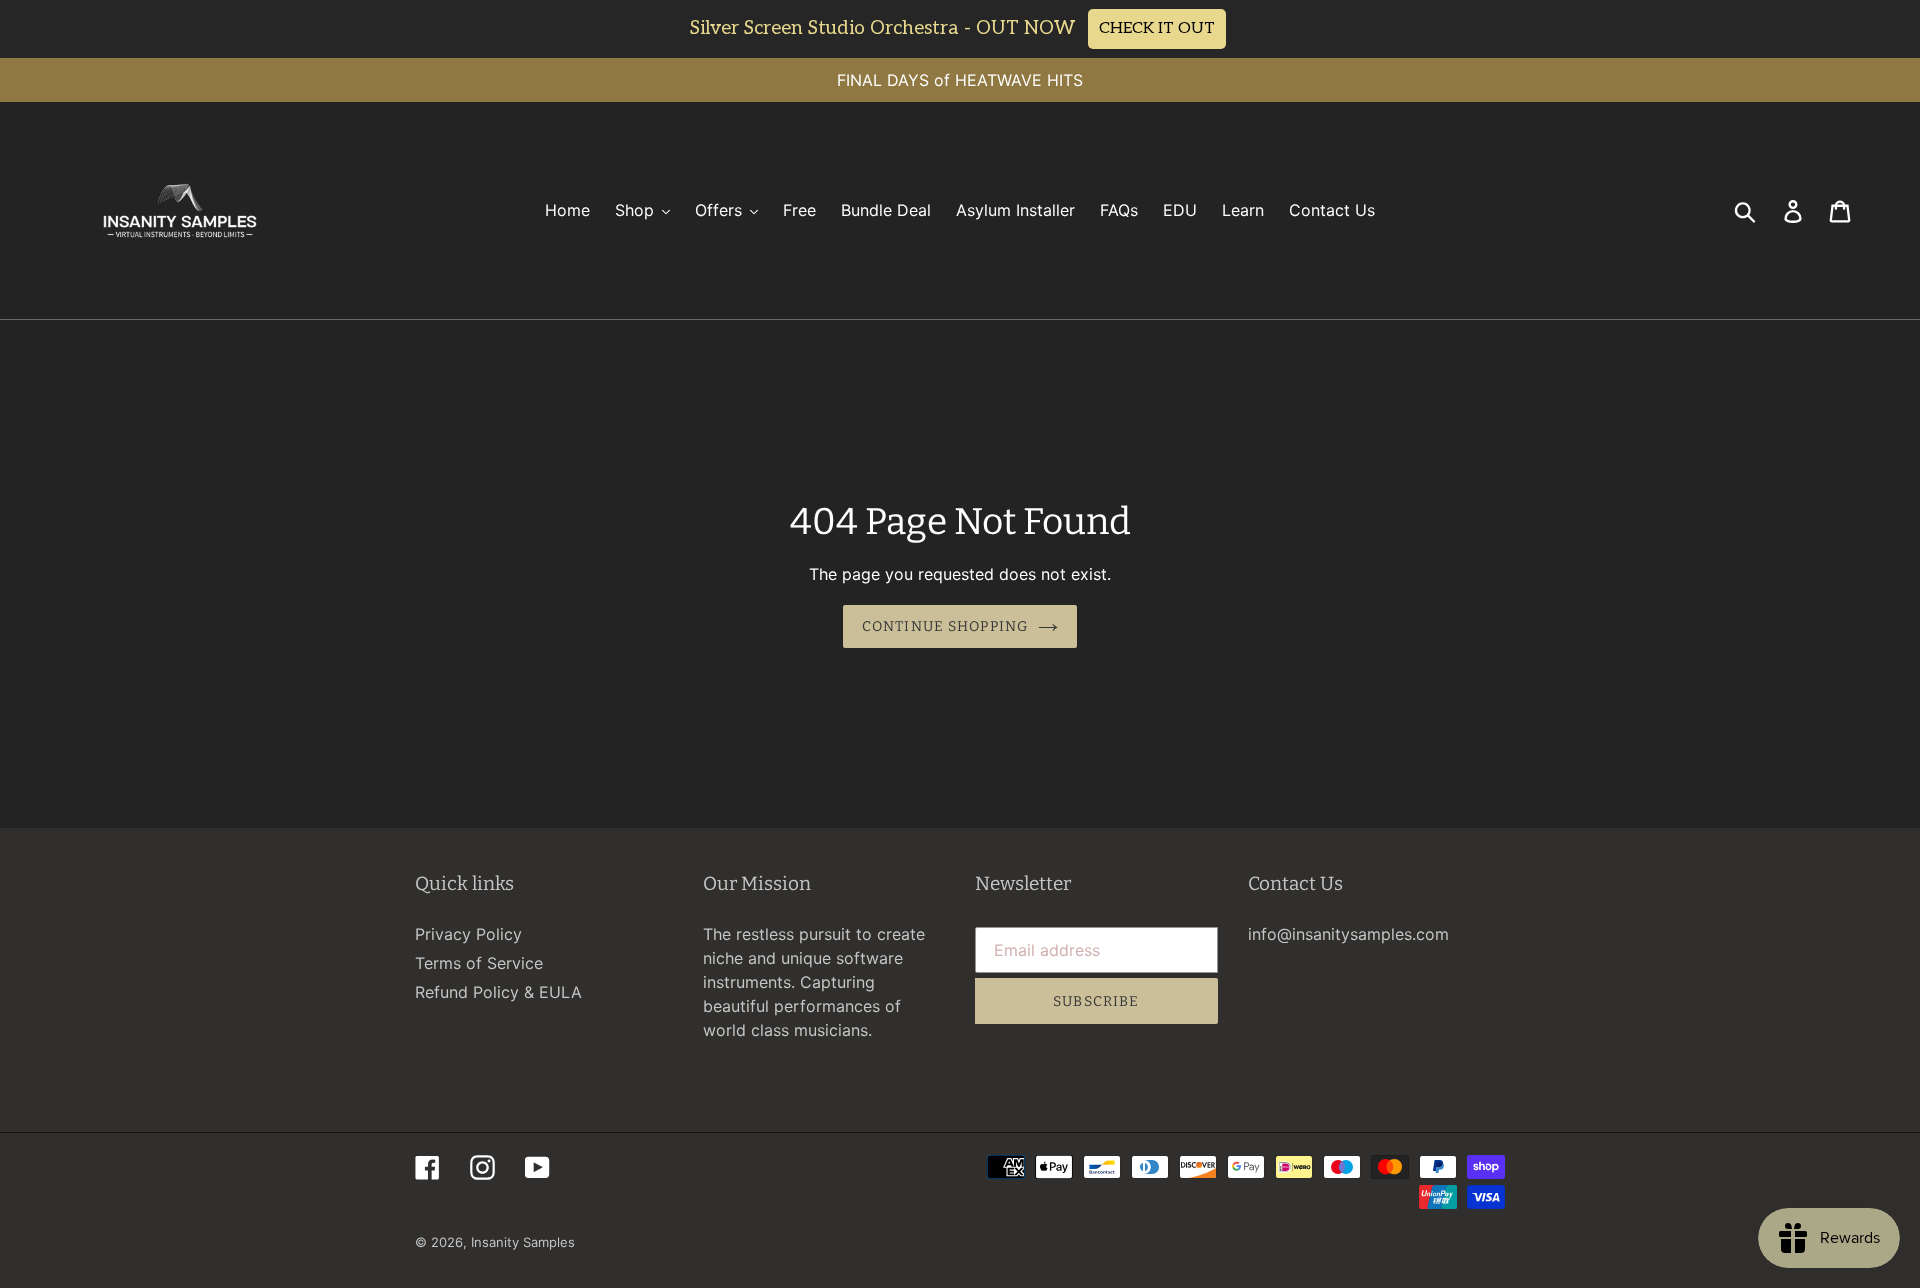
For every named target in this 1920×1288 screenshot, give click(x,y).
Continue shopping (945, 626)
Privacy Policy (468, 934)
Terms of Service (479, 963)
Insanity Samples (523, 1242)
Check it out (1157, 28)
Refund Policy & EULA (498, 992)
